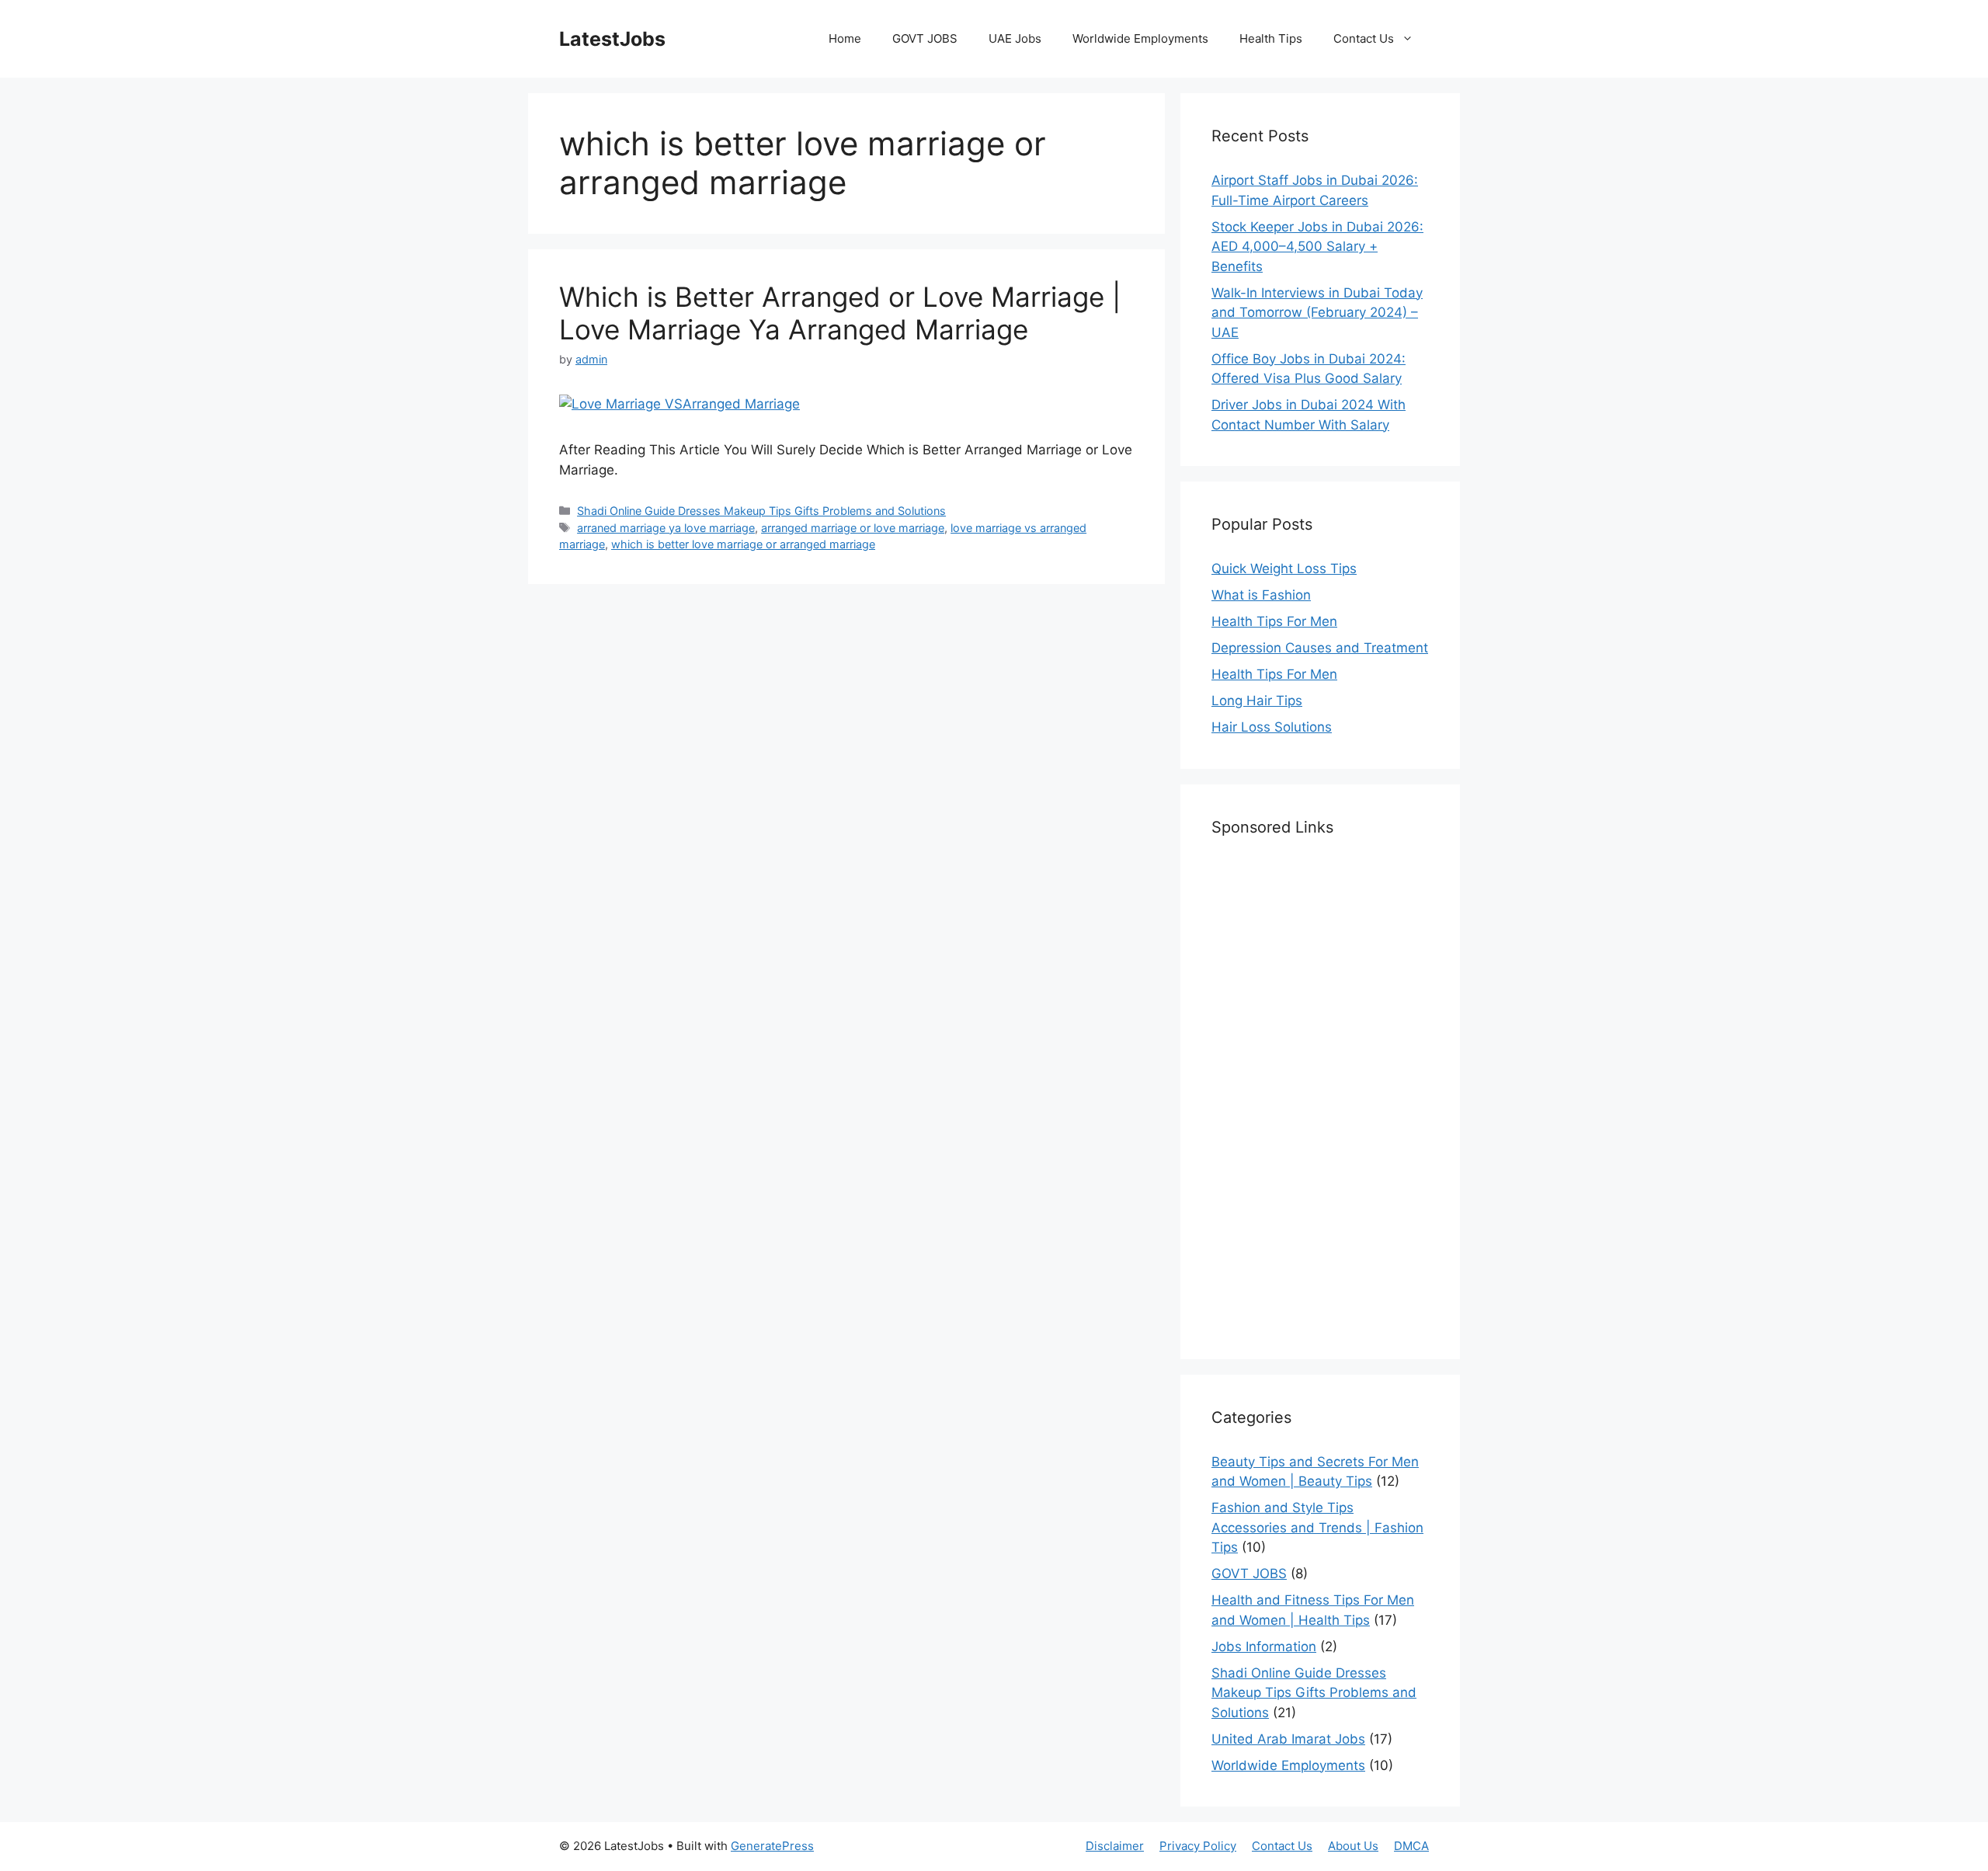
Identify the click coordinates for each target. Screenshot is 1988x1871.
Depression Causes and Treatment (1320, 648)
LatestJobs (612, 39)
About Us (1353, 1846)
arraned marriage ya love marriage (666, 528)
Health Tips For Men (1274, 621)
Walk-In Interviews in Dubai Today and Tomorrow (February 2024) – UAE (1317, 313)
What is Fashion (1261, 595)
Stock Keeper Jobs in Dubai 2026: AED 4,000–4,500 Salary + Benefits (1317, 247)
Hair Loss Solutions (1272, 727)
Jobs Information (1264, 1647)
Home (845, 38)
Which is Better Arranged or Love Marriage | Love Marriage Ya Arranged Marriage (840, 313)
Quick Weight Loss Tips (1284, 569)
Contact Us (1364, 38)
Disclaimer (1115, 1846)
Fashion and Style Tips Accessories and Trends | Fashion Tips (1317, 1527)
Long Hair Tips (1257, 701)
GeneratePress (772, 1846)
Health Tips (1271, 38)
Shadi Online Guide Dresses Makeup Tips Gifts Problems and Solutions (761, 511)
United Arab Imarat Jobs (1288, 1739)
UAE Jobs (1015, 38)
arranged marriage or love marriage (853, 528)
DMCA (1411, 1846)
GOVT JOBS (925, 38)
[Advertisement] (1320, 1095)
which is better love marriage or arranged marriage (743, 544)
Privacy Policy (1198, 1846)
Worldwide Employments (1140, 38)
